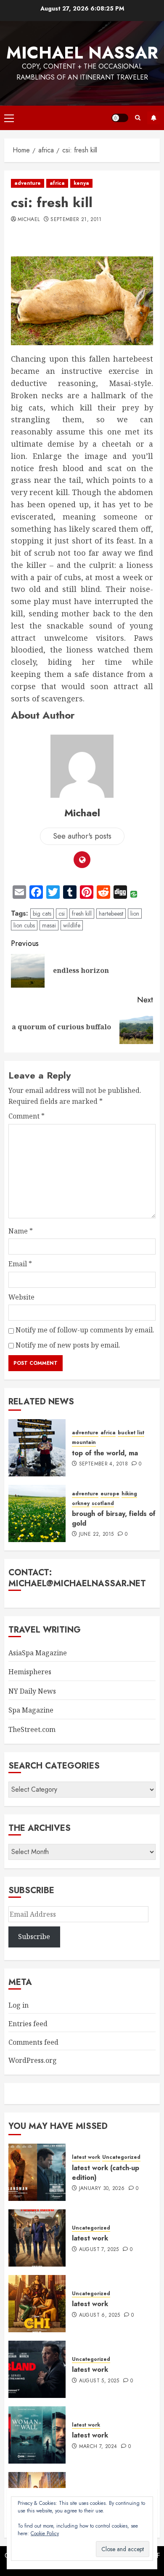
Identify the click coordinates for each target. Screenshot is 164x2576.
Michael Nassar (82, 53)
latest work (86, 2157)
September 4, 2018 (103, 1464)
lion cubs (24, 925)
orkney (81, 1504)
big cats (42, 914)
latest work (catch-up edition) (106, 2172)
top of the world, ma (105, 1453)
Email (20, 1264)
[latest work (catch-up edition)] (37, 2172)
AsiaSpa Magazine (38, 1653)
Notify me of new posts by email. (68, 1345)
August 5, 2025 (99, 2381)
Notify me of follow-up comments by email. (85, 1330)
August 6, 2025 (100, 2315)
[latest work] (37, 2238)
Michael (29, 220)
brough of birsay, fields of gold (114, 1518)
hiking (129, 1494)
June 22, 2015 (97, 1534)
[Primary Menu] (9, 118)
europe (110, 1494)
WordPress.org (33, 2060)
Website (21, 1297)
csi (62, 914)
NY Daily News (32, 1691)
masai (49, 925)
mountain (84, 1443)
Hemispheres (30, 1672)
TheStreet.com (32, 1729)
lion (135, 914)
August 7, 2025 (99, 2250)
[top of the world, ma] (37, 1448)
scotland (103, 1504)
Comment (26, 1116)
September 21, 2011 (76, 220)
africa (57, 183)
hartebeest (111, 914)
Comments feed (33, 2042)
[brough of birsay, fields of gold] (37, 1513)
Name (21, 1231)
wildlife (72, 925)
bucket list (131, 1433)
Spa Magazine (31, 1710)
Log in (19, 2005)
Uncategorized (121, 2157)
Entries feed (28, 2024)
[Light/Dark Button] (120, 118)
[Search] (138, 118)
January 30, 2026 (102, 2189)
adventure (28, 183)
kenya (81, 183)
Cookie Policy (45, 2533)
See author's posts (82, 836)
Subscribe (153, 118)
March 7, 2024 (98, 2447)
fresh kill (82, 914)
